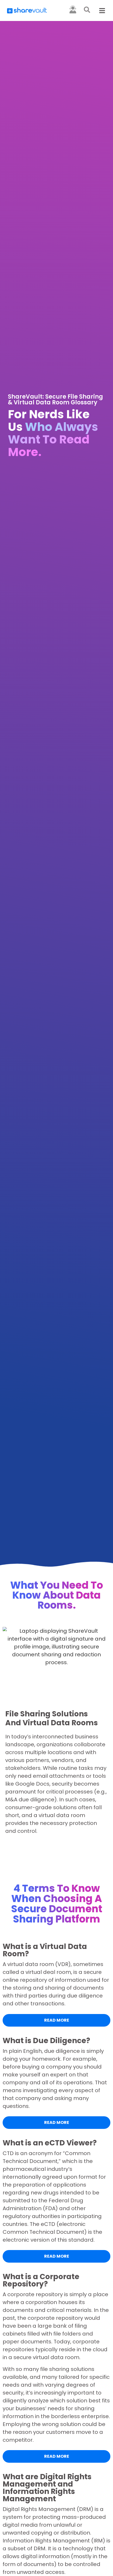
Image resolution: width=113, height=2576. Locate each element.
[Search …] (87, 11)
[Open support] (73, 9)
